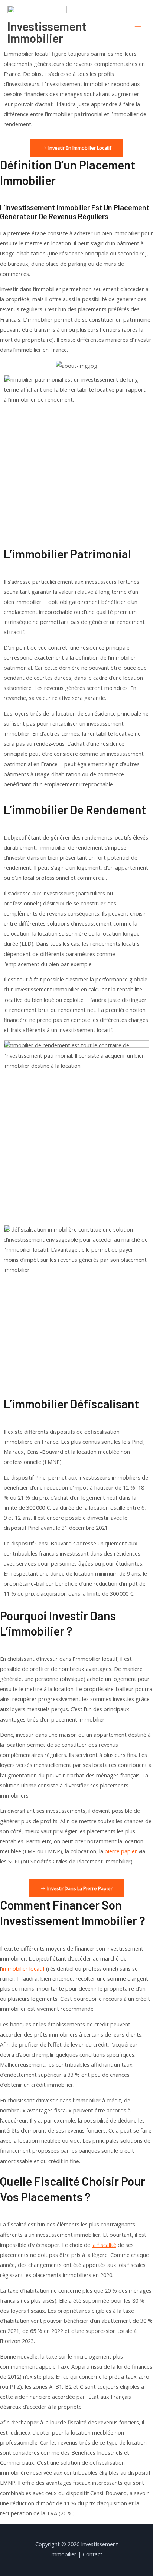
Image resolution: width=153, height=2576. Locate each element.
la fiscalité (104, 2245)
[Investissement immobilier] (37, 13)
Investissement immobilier (47, 32)
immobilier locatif (23, 1968)
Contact (93, 2554)
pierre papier (121, 1851)
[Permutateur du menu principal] (138, 25)
